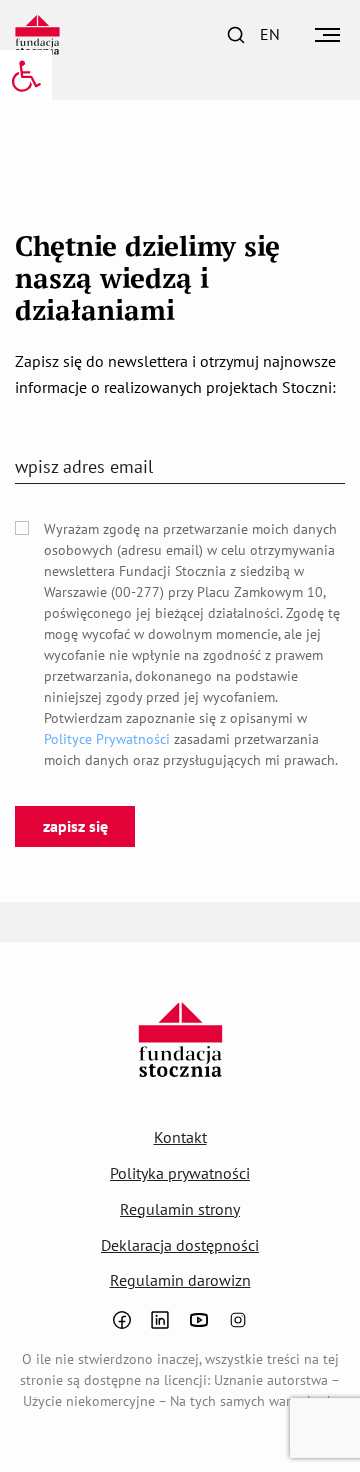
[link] (26, 76)
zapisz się (75, 826)
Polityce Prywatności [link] (107, 739)
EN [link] (270, 34)
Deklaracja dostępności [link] (180, 1245)
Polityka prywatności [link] (180, 1173)
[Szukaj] (236, 35)
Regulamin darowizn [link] (180, 1280)
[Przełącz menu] (327, 35)
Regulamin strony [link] (180, 1209)
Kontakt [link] (180, 1137)
